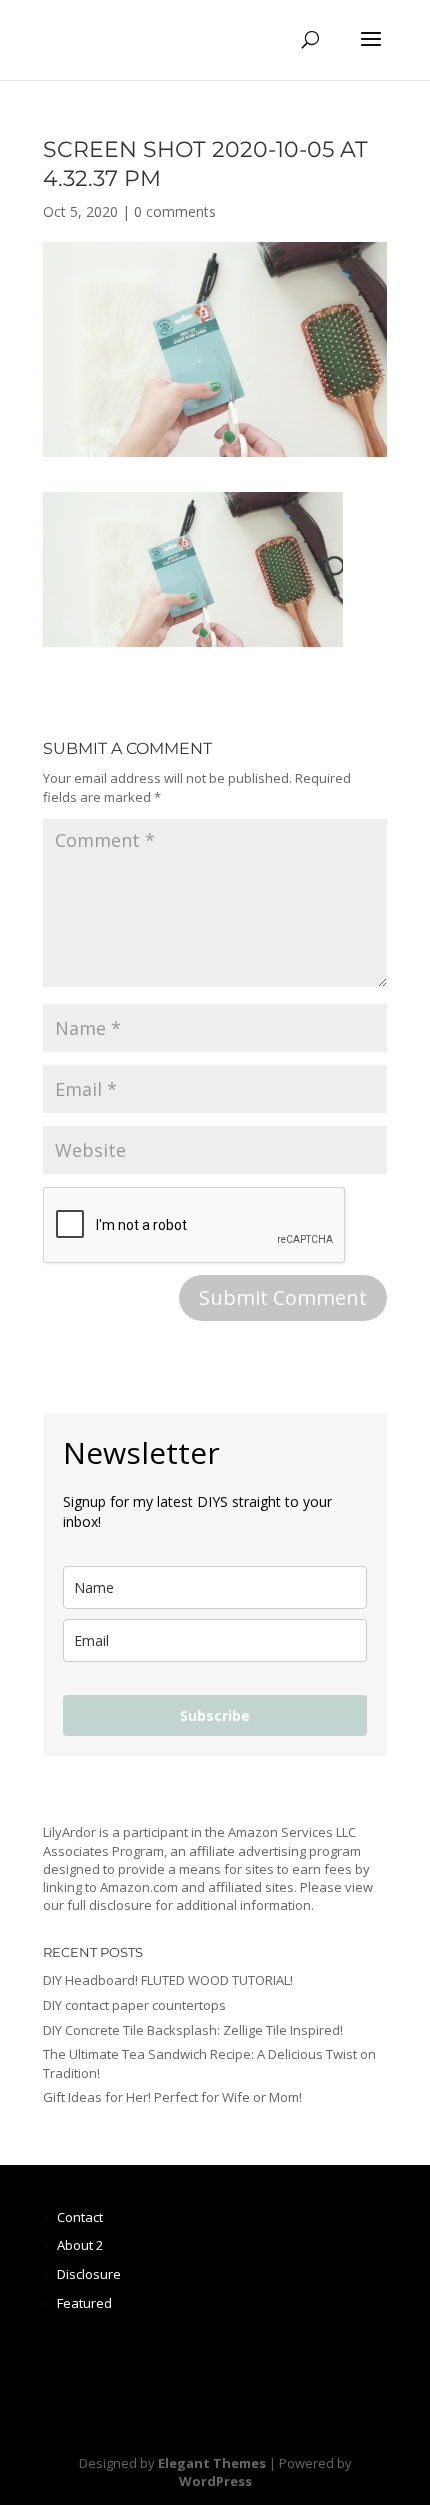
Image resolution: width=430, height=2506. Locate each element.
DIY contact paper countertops (134, 2005)
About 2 (80, 2245)
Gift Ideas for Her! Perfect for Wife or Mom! (172, 2097)
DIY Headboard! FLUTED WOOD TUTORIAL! (168, 1980)
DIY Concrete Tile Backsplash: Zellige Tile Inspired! (193, 2030)
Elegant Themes (212, 2463)
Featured (84, 2303)
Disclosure (89, 2274)
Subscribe (215, 1715)
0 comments (175, 211)
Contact (80, 2217)
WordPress (215, 2481)
